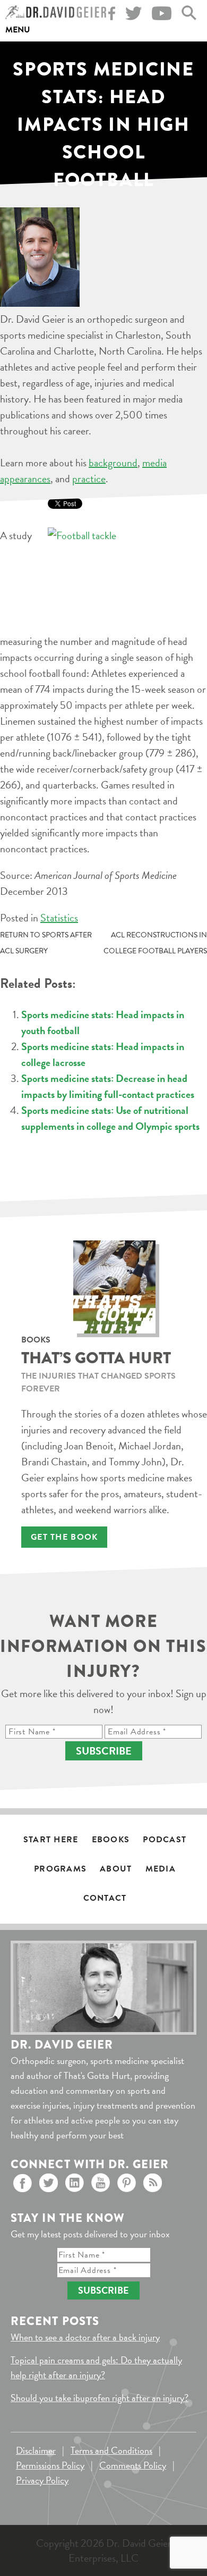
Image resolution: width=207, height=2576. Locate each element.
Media (161, 1869)
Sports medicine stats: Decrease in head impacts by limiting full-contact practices (108, 1086)
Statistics (59, 918)
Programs (60, 1869)
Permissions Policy (50, 2465)
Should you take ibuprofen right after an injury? (100, 2398)
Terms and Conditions (111, 2450)
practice (89, 479)
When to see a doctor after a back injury (85, 2337)
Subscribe (104, 1751)
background (113, 463)
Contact (105, 1898)
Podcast (165, 1840)
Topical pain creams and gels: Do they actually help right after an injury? (96, 2367)
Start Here (51, 1840)
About (116, 1869)
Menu (18, 30)
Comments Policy (133, 2465)
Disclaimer (36, 2450)
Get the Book (64, 1537)
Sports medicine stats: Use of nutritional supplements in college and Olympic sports (110, 1118)
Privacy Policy (42, 2480)
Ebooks (111, 1840)
